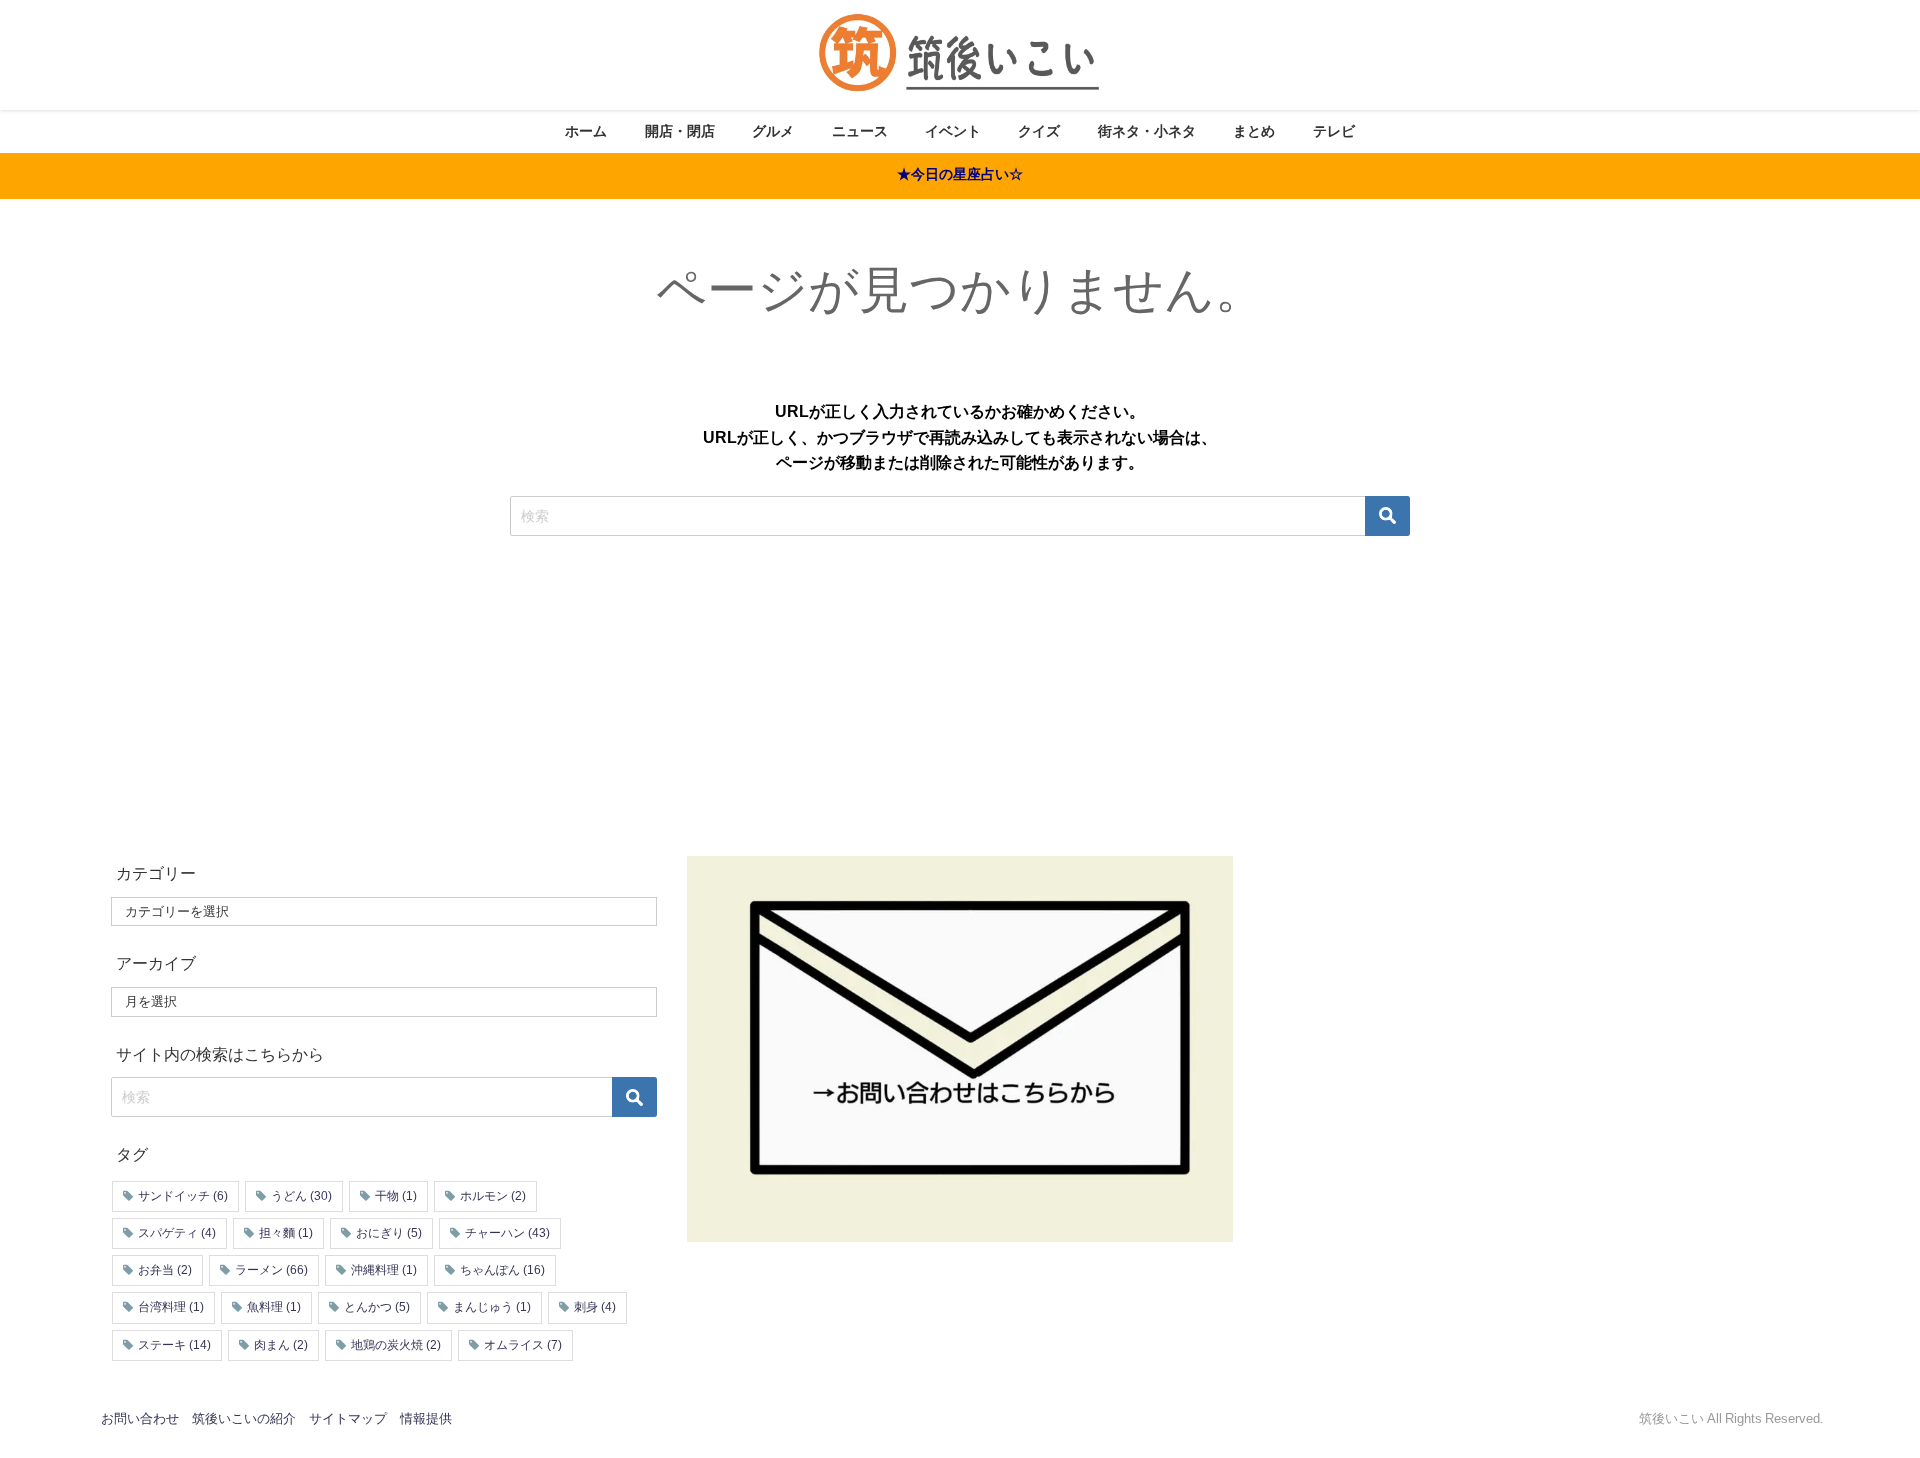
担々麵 (286, 1233)
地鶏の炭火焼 (396, 1345)
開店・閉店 (680, 131)
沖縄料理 (384, 1270)
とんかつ (377, 1307)
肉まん (281, 1345)
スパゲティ (177, 1233)
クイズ (1039, 131)
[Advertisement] (960, 676)
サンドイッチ (183, 1196)
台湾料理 (171, 1307)
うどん (301, 1196)
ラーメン (271, 1270)
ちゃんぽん (502, 1270)
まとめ (1254, 131)
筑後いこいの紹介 (244, 1418)
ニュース (860, 131)
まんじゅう (492, 1307)
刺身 (595, 1307)
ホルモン (493, 1196)
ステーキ (174, 1345)
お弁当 (165, 1270)
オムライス (523, 1345)
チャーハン (507, 1233)
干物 (396, 1196)
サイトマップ (348, 1418)
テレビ (1334, 131)
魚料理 (274, 1307)
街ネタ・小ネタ (1147, 131)
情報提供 (426, 1418)
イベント (953, 131)
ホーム (586, 131)
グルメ (773, 131)
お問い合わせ (140, 1418)
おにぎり (389, 1233)
